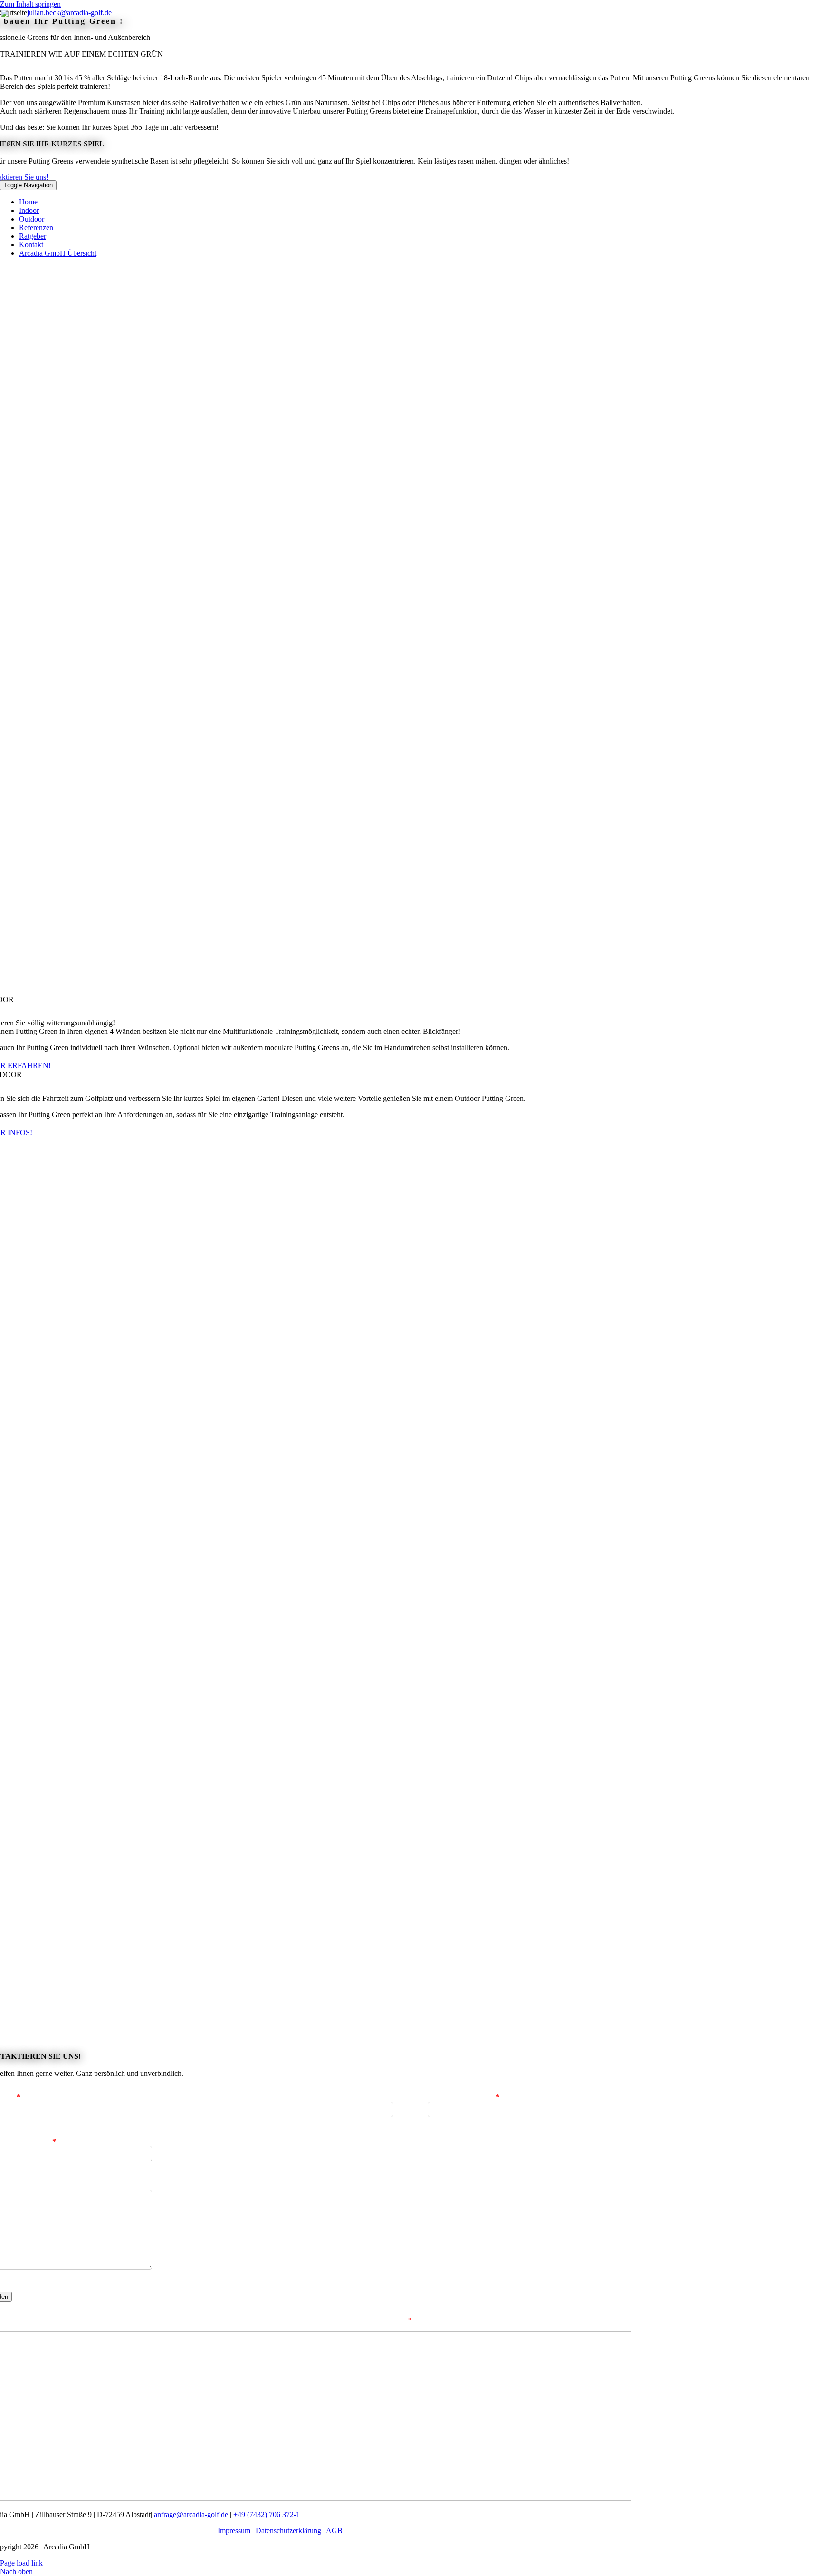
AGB (334, 2531)
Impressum (234, 2531)
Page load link (21, 2563)
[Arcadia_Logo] (324, 176)
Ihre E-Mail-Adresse (463, 2097)
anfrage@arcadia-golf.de (191, 2514)
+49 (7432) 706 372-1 (267, 2514)
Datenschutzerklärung (288, 2531)
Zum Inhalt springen (30, 4)
